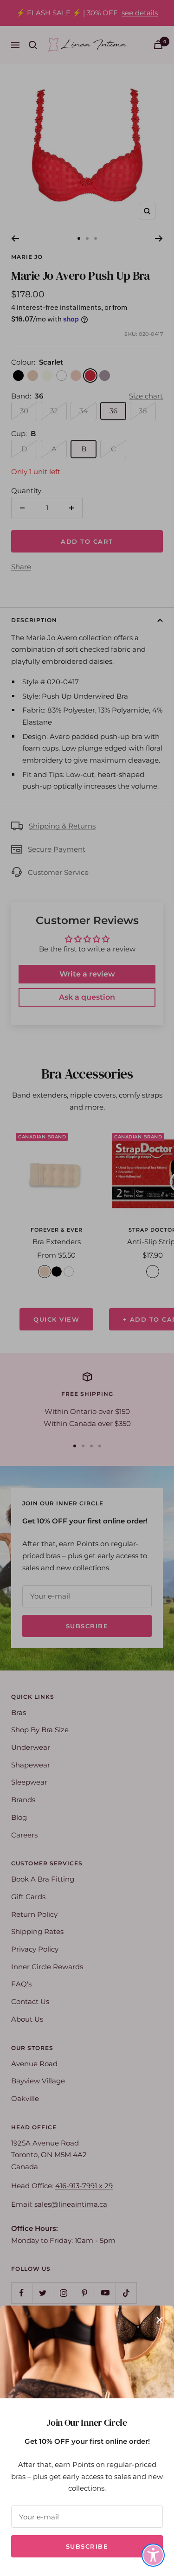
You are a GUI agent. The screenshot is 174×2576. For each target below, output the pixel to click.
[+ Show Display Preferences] (153, 2555)
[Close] (160, 2320)
